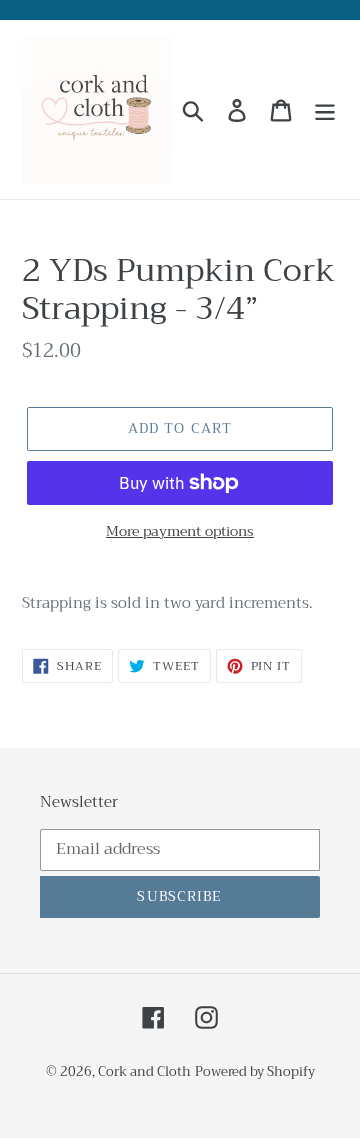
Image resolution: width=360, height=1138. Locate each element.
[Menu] (325, 109)
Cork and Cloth (144, 1071)
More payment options (180, 531)
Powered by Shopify (255, 1071)
